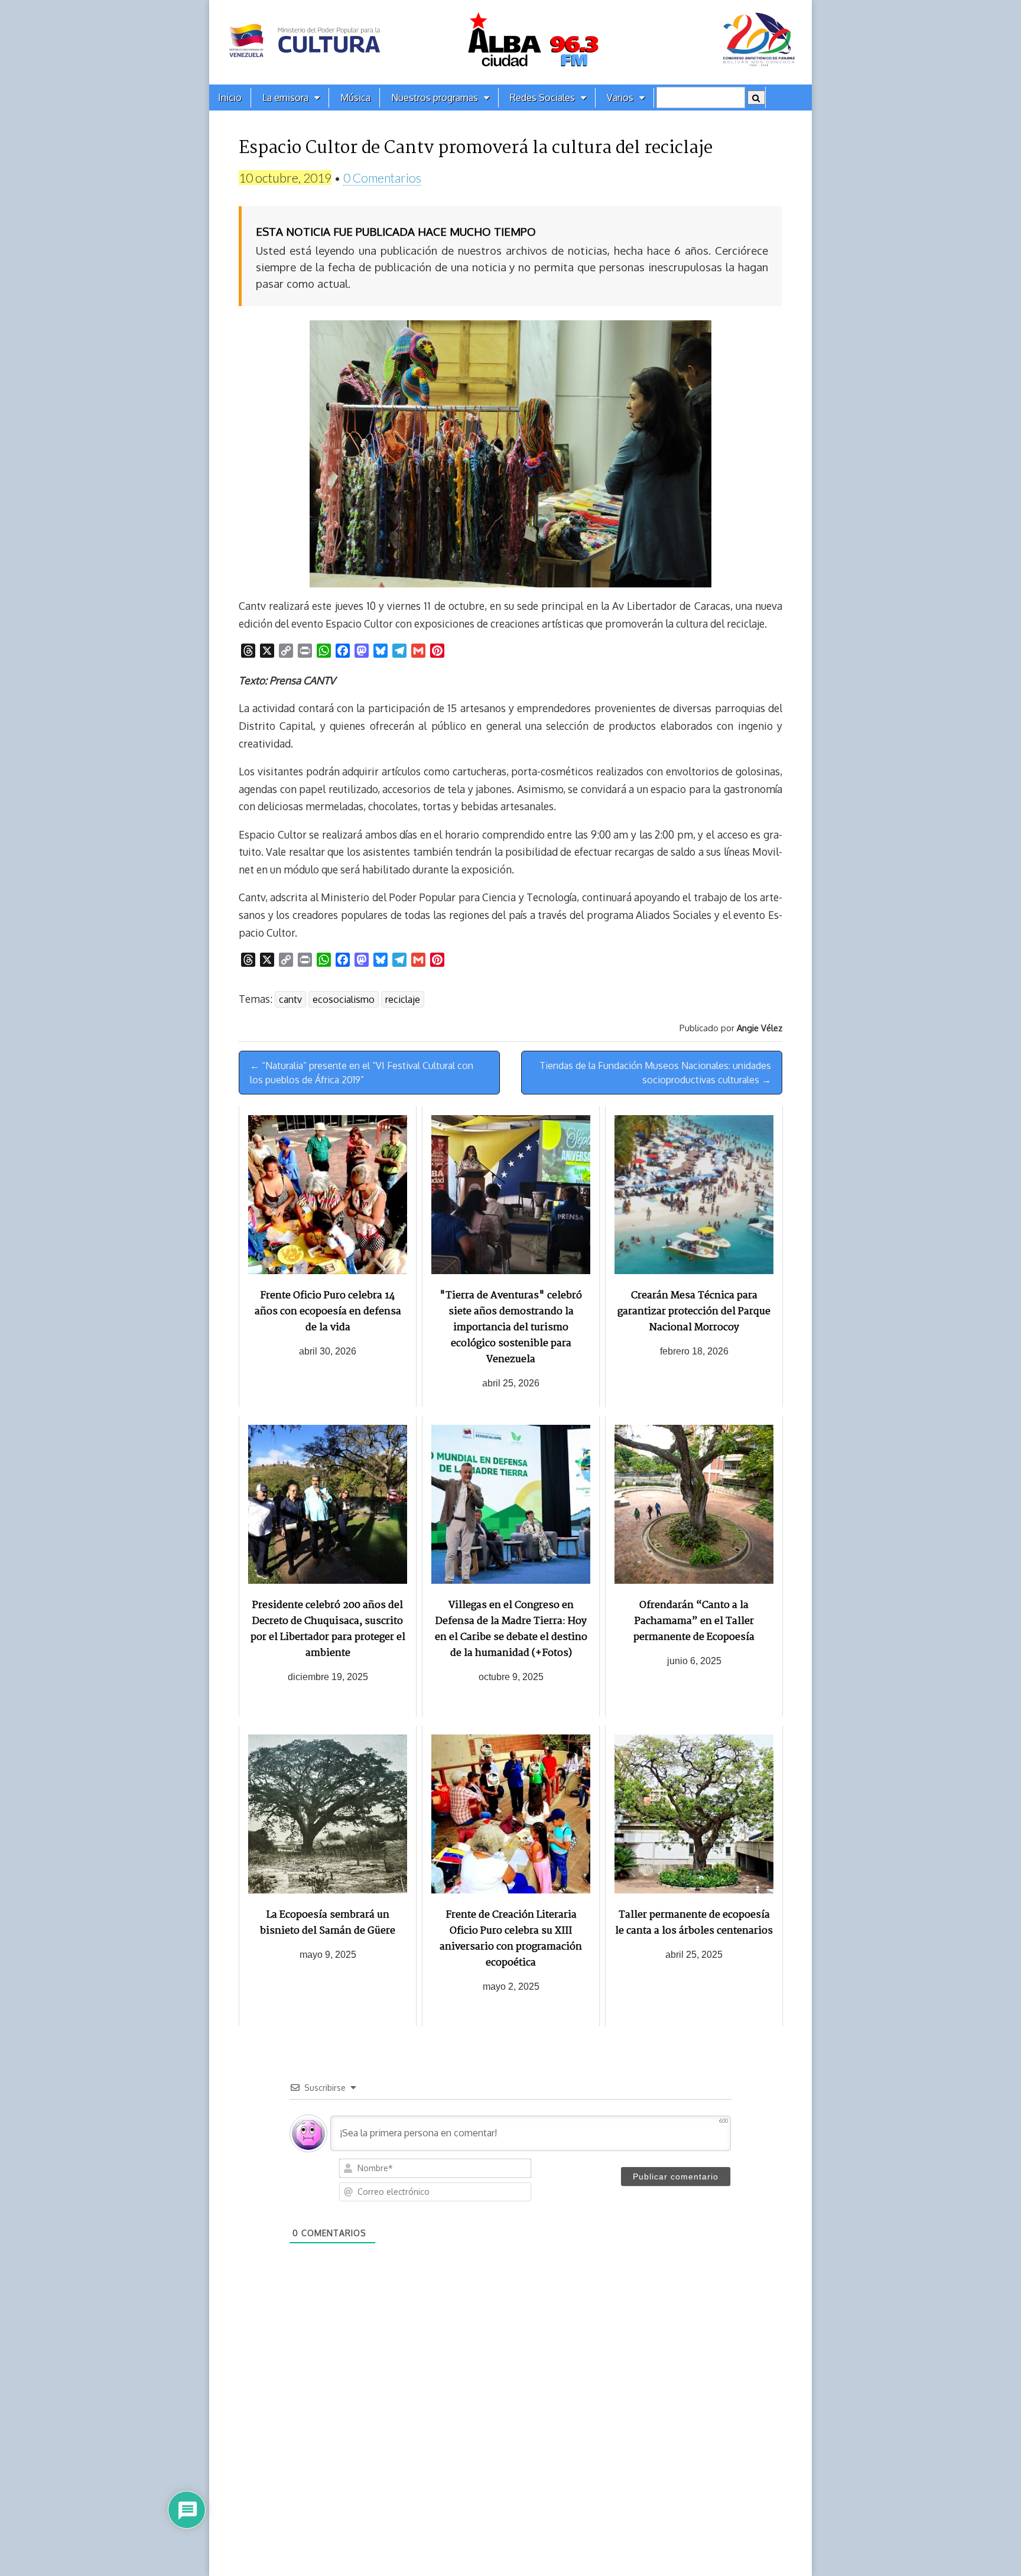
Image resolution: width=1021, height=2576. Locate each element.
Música (355, 98)
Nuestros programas (435, 98)
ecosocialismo (344, 999)
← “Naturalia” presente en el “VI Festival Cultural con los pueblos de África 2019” (362, 1073)
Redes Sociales (542, 98)
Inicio (230, 98)
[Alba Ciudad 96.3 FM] (510, 42)
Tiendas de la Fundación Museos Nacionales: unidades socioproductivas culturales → (655, 1073)
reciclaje (403, 999)
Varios (620, 98)
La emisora (285, 98)
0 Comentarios (382, 178)
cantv (290, 999)
